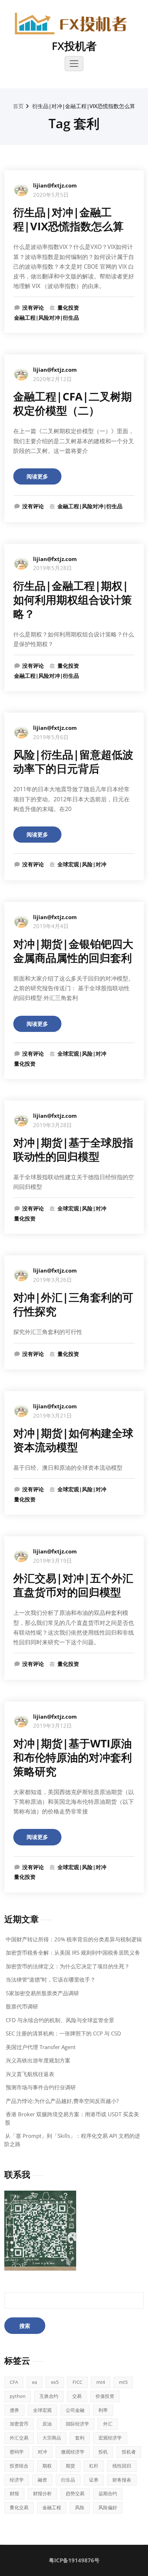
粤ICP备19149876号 (74, 2560)
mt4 (101, 2382)
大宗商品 (52, 2438)
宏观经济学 (110, 2438)
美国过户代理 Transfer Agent (41, 2047)
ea (34, 2382)
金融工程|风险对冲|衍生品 (47, 318)
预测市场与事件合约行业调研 (41, 2087)
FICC (77, 2382)
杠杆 (94, 2466)
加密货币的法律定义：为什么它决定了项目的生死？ (68, 1966)
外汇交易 (19, 2438)
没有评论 (33, 307)
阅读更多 (37, 476)
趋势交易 (75, 2493)
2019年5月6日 (51, 737)
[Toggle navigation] (74, 64)
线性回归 (122, 2466)
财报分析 (42, 2493)
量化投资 (68, 307)
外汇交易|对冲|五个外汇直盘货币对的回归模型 (73, 1585)
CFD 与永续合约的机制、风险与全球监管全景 (60, 2020)
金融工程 (52, 2507)
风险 (80, 2507)
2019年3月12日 (52, 1725)
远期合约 (108, 2493)
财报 (14, 2493)
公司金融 (75, 2410)
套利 (80, 2438)
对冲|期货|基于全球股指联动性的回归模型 (73, 1149)
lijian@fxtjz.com (55, 185)
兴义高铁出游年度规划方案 (38, 2060)
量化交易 (19, 2507)
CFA (14, 2382)
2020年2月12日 (52, 379)
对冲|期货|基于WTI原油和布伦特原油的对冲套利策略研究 (73, 1757)
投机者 (129, 2452)
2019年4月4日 (51, 926)
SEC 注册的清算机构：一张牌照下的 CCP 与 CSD (63, 2033)
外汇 (108, 2424)
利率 (103, 2410)
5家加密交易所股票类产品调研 (42, 1993)
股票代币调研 (22, 2006)
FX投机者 (74, 46)
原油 (47, 2424)
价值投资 (105, 2396)
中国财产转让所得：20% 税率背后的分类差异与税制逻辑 (74, 1939)
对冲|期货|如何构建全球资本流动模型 (73, 1440)
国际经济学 (77, 2424)
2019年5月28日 (52, 568)
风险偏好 (108, 2507)
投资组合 (19, 2466)
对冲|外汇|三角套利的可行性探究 (73, 1304)
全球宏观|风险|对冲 (82, 864)
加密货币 (19, 2424)
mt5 (123, 2382)
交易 (77, 2396)
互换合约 (49, 2396)
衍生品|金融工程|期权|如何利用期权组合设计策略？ (73, 600)
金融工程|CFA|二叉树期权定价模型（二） (73, 403)
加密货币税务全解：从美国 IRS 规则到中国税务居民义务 (73, 1952)
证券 (94, 2480)
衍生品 (68, 2480)
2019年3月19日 (52, 1561)
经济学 (17, 2480)
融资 (42, 2480)
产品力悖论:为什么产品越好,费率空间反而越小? (62, 2101)
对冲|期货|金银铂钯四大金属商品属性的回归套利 (73, 951)
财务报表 (122, 2480)
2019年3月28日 (52, 1125)
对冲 (42, 2452)
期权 (47, 2466)
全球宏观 (42, 2410)
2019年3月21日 (52, 1416)
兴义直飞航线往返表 (30, 2074)
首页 (18, 106)
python (18, 2396)
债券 (14, 2410)
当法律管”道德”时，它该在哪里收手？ (51, 1979)
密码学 (17, 2452)
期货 (70, 2466)
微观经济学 (73, 2452)
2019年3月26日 (52, 1280)
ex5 (55, 2382)
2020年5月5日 (51, 195)
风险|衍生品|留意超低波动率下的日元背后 (73, 761)
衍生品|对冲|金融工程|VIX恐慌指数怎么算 (84, 106)
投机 (103, 2452)
